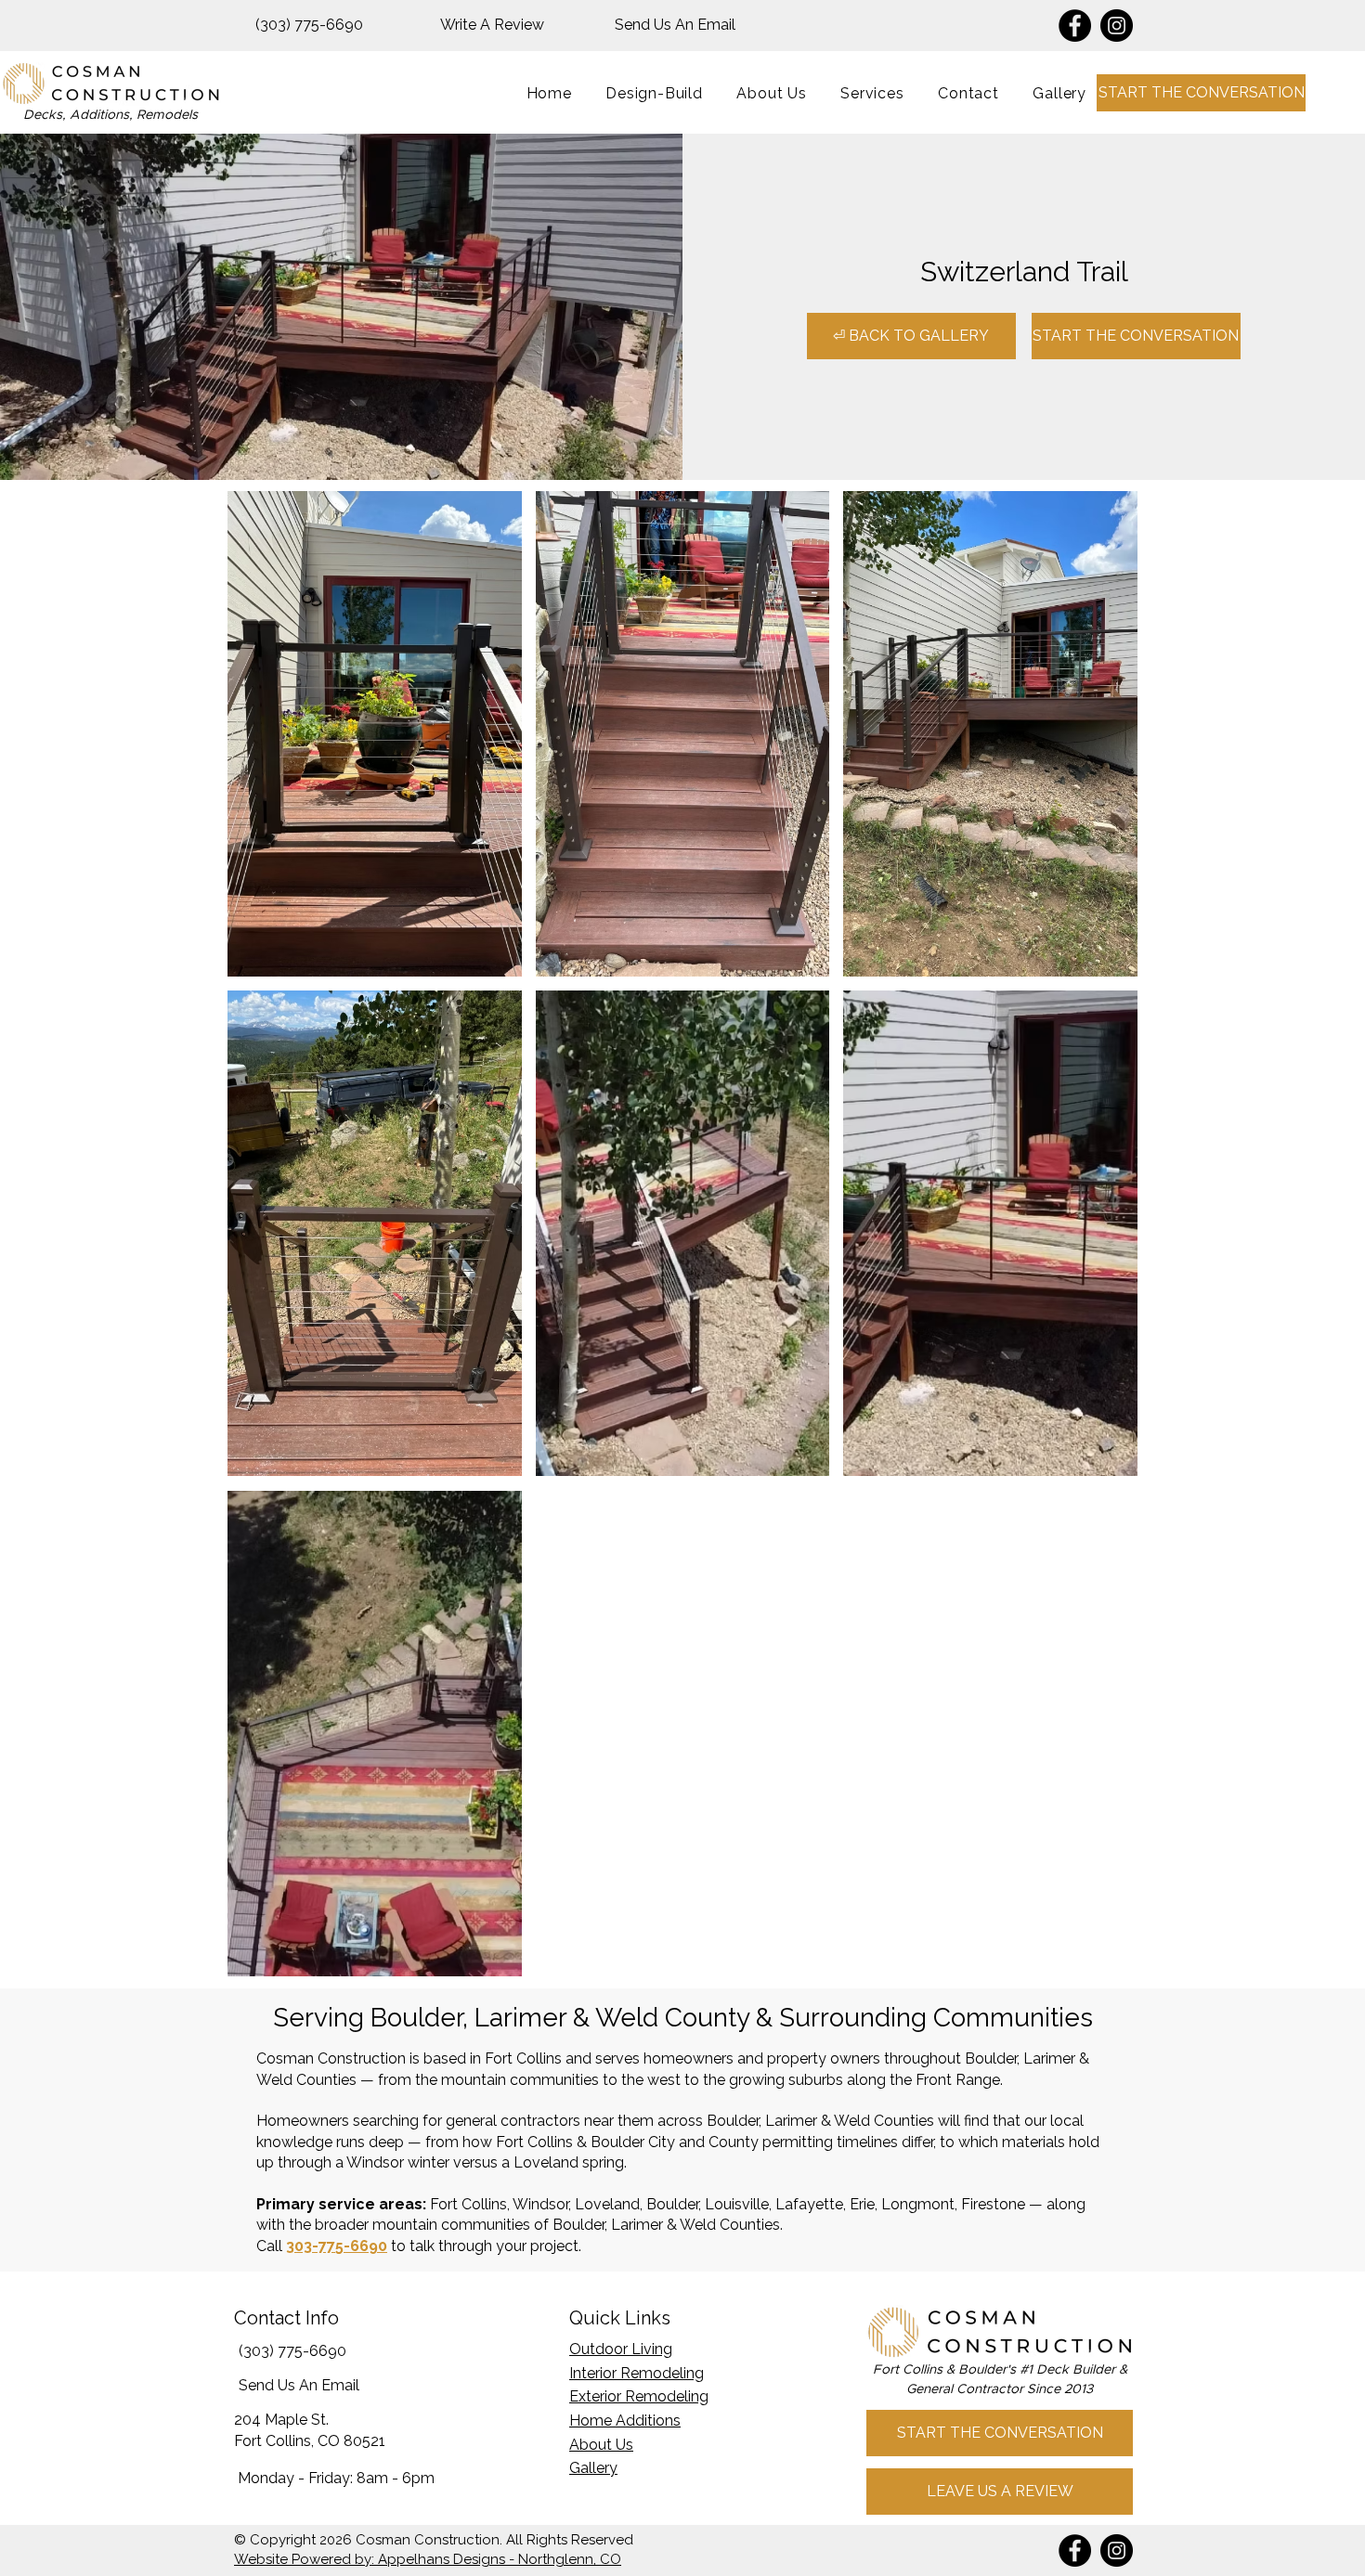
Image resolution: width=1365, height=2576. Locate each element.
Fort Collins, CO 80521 (310, 2441)
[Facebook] (1075, 26)
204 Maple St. (281, 2420)
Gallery (593, 2468)
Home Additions (625, 2421)
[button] (872, 93)
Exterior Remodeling (639, 2396)
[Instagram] (1117, 26)
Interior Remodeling (637, 2373)
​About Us (601, 2445)
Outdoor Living (621, 2349)
